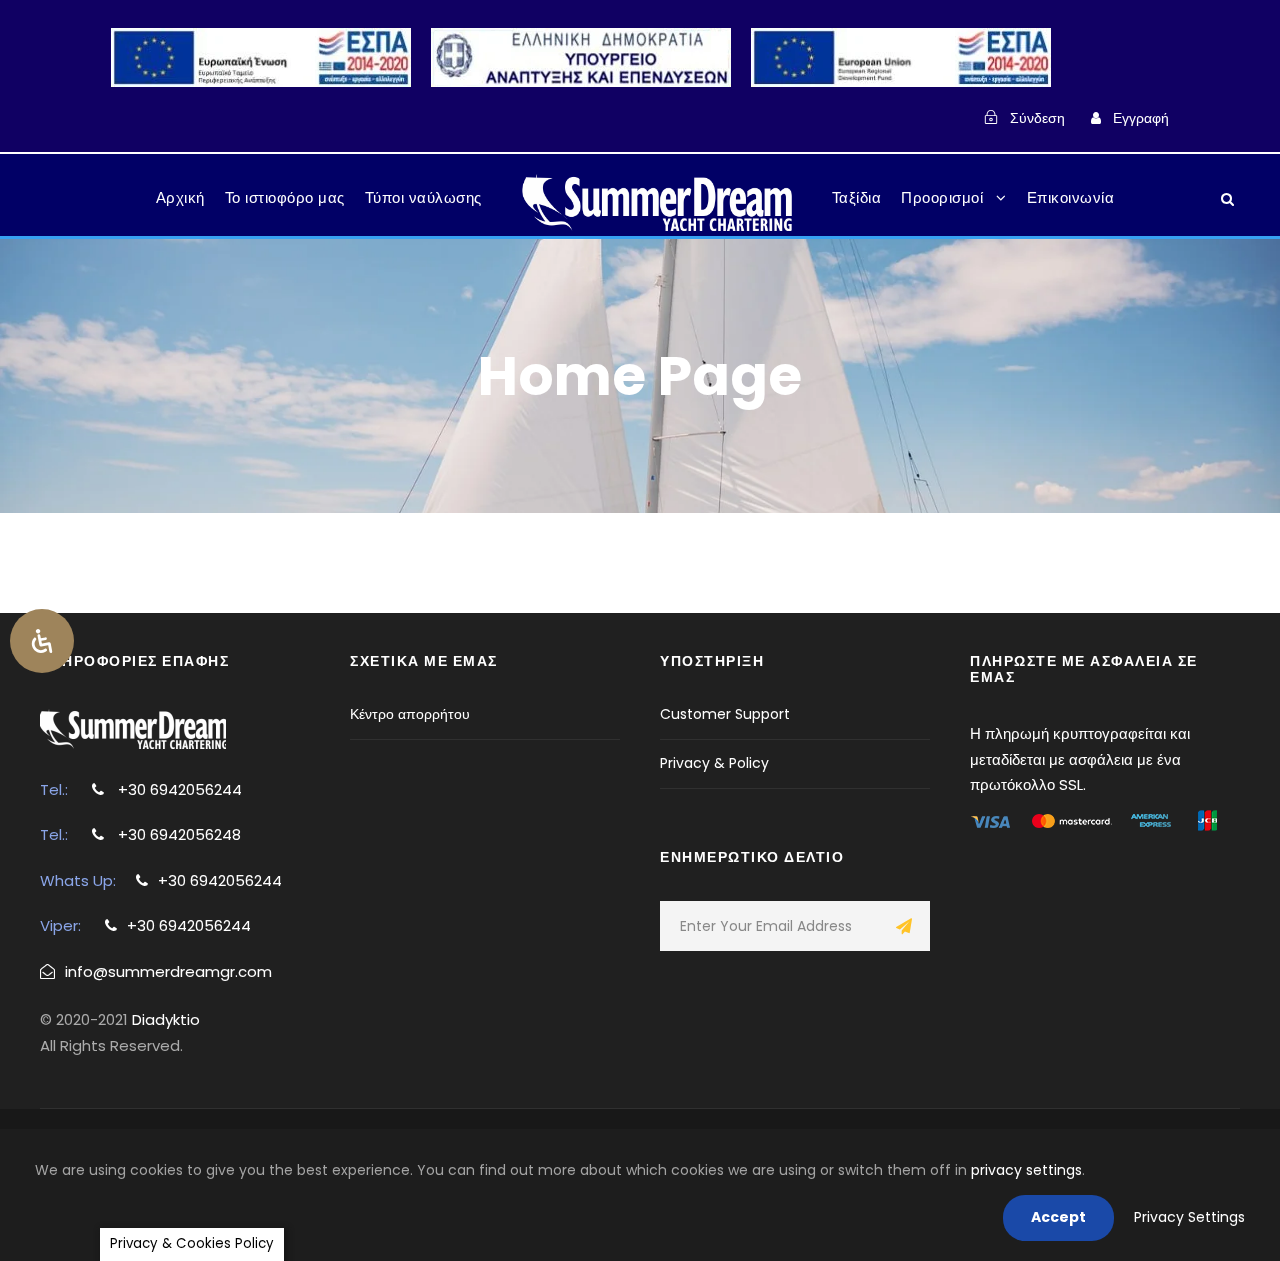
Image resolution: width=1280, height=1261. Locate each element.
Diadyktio (166, 1019)
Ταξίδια (857, 197)
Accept (1058, 1217)
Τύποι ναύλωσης (423, 197)
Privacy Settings (1189, 1217)
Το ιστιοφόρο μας (285, 197)
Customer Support (725, 714)
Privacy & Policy (714, 763)
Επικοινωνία (1071, 197)
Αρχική (180, 197)
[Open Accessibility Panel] (42, 641)
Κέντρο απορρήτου (410, 714)
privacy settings (1026, 1170)
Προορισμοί (942, 197)
